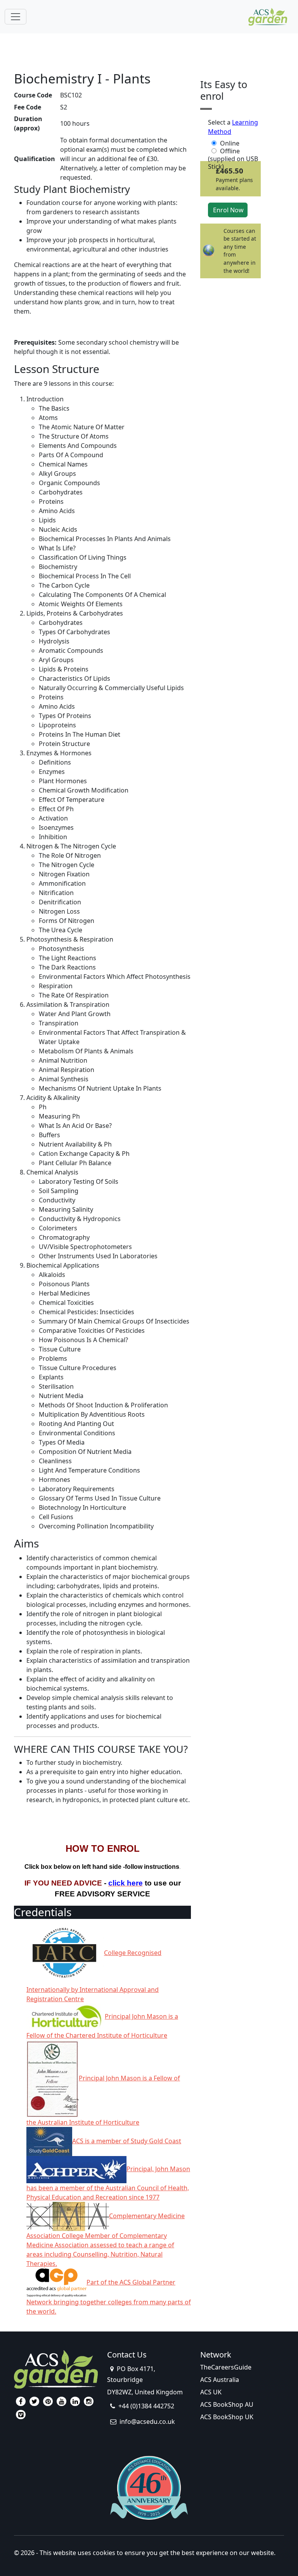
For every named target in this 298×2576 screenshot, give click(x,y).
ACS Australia (220, 2380)
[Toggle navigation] (16, 17)
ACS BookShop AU (227, 2404)
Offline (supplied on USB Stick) (233, 151)
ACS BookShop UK (227, 2417)
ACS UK (211, 2392)
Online (230, 143)
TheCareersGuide (226, 2367)
